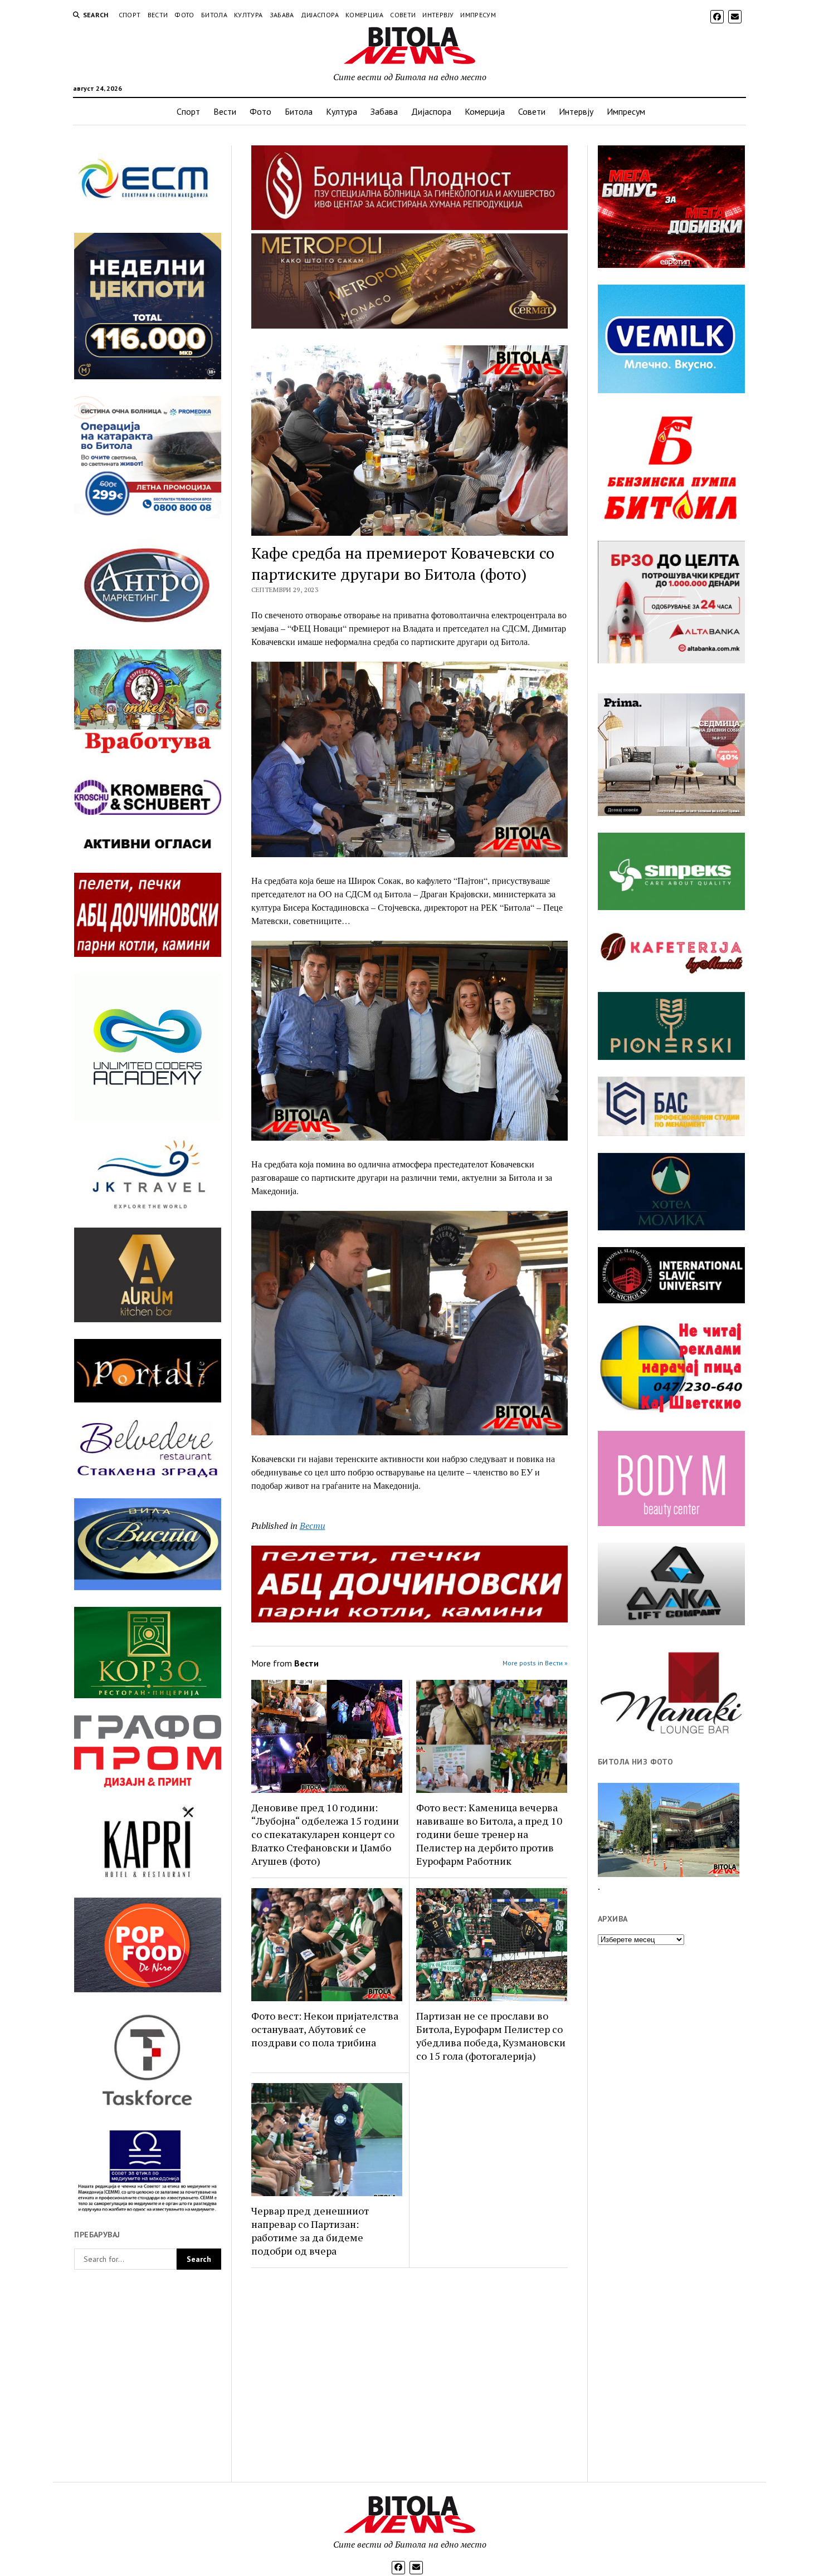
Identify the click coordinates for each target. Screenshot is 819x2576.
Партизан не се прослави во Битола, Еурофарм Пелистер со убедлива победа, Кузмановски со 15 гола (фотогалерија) (491, 2036)
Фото (184, 15)
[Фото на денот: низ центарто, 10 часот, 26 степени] (669, 1830)
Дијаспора (320, 15)
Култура (248, 15)
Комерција (364, 15)
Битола (214, 15)
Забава (282, 15)
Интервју (438, 15)
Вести (158, 15)
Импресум (478, 15)
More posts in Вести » (535, 1663)
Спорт (130, 15)
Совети (403, 15)
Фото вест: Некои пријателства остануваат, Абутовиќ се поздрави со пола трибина (325, 2029)
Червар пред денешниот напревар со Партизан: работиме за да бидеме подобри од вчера (310, 2231)
